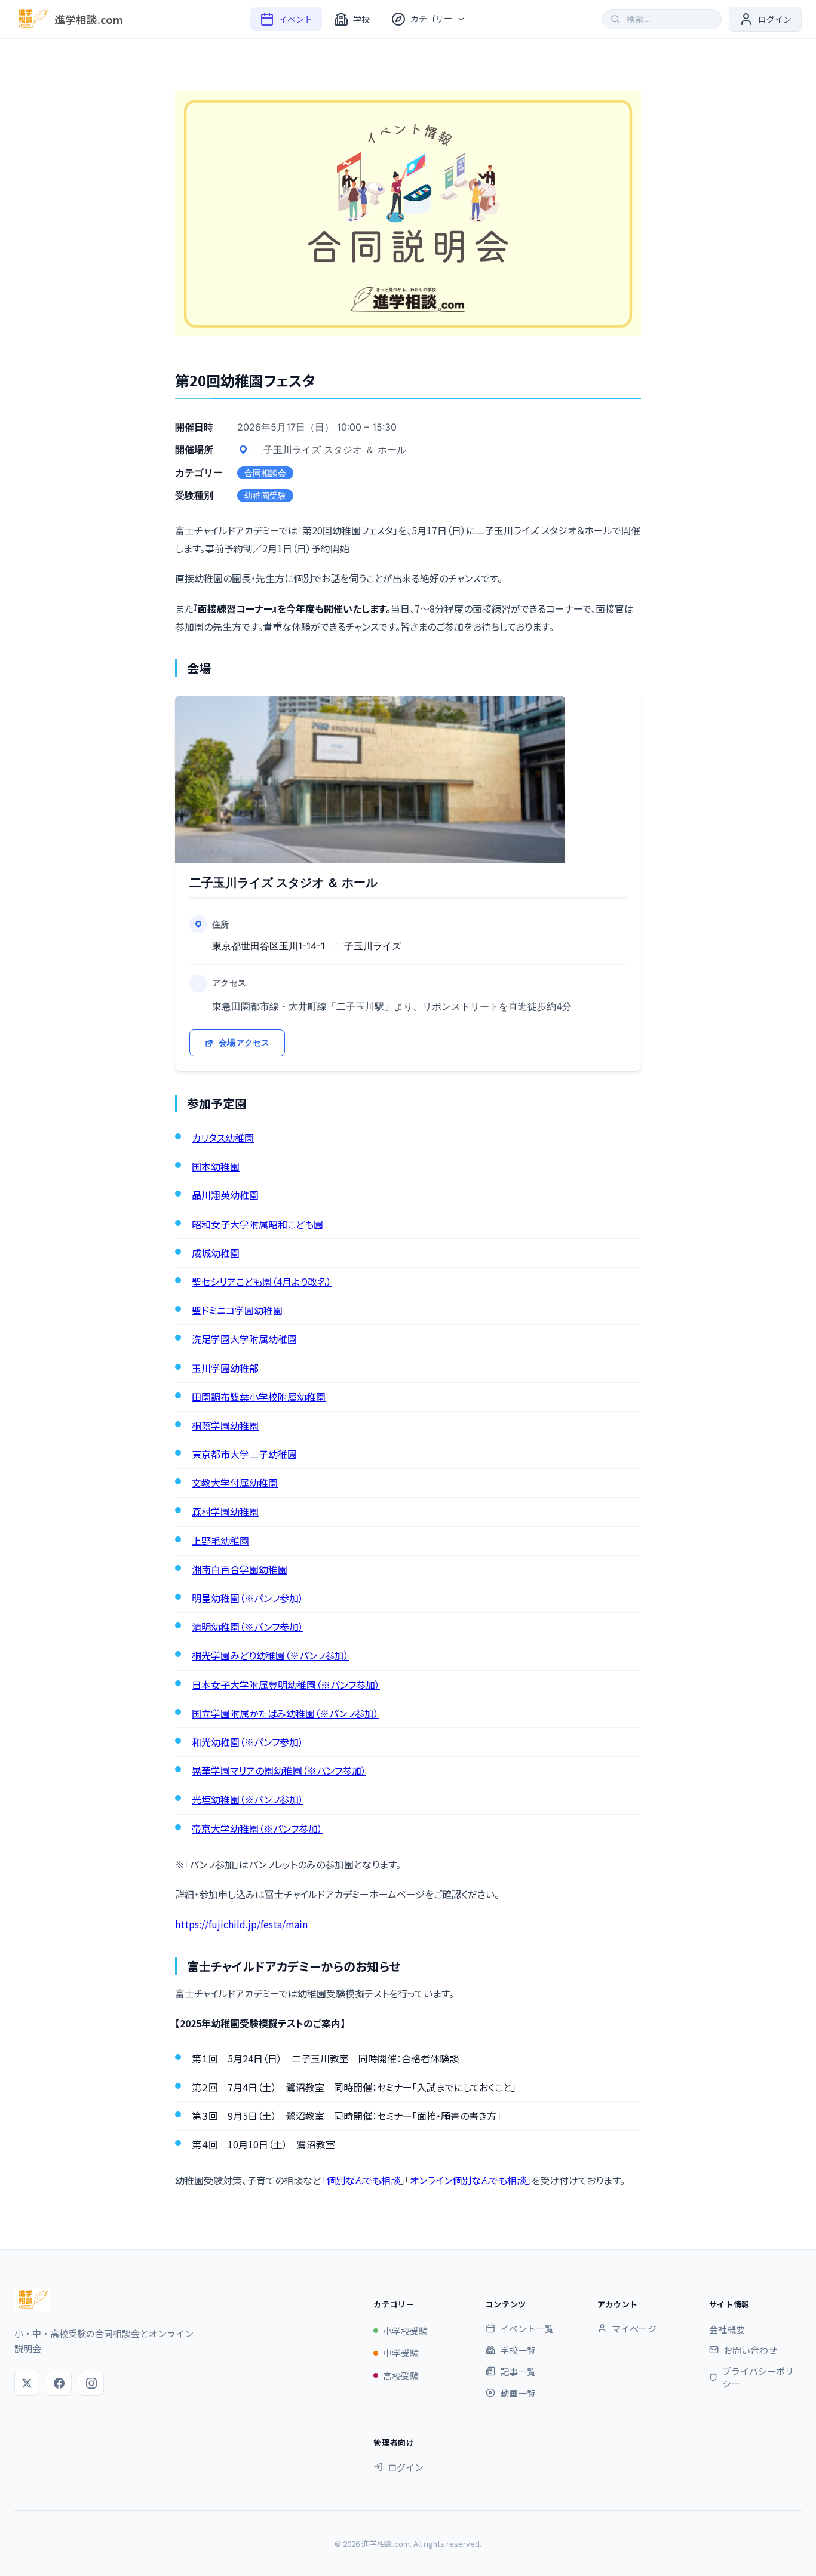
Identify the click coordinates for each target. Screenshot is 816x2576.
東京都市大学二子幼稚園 (244, 1454)
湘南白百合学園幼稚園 (240, 1569)
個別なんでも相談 (363, 2180)
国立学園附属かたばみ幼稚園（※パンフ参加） (285, 1713)
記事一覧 (518, 2371)
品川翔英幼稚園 (225, 1195)
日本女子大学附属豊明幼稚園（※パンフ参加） (286, 1684)
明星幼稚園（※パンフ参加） (248, 1598)
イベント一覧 (527, 2328)
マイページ (634, 2328)
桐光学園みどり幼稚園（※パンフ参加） (270, 1655)
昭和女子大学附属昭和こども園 (257, 1224)
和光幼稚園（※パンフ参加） (248, 1742)
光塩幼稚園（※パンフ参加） (248, 1799)
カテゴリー (431, 19)
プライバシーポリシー (758, 2377)
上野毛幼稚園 (220, 1541)
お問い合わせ (750, 2350)
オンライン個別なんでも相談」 (470, 2180)
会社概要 (727, 2329)
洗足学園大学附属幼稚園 (244, 1339)
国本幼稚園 (216, 1166)
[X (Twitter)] (27, 2383)
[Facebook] (59, 2383)
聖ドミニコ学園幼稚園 (237, 1310)
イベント (296, 19)
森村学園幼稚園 (225, 1511)
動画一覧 (518, 2393)
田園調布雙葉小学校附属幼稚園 (259, 1397)
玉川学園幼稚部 (225, 1368)
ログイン (406, 2467)
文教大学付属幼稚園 (235, 1483)
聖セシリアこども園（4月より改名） (262, 1281)
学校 (361, 19)
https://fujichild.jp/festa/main (241, 1924)
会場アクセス (244, 1042)
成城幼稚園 (216, 1253)
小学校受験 (405, 2331)
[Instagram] (91, 2383)
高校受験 (401, 2376)
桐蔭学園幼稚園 (225, 1425)
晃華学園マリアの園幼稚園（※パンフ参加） (279, 1770)
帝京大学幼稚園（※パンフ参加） (257, 1828)
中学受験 (401, 2353)
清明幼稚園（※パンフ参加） (248, 1627)
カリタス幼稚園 (223, 1138)
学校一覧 (518, 2350)
